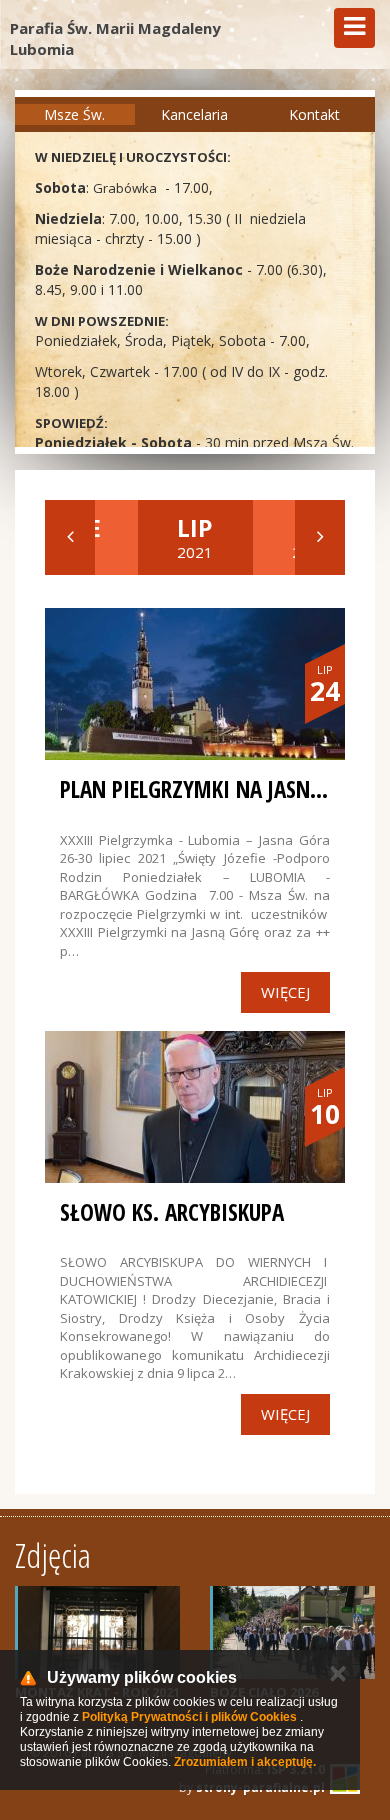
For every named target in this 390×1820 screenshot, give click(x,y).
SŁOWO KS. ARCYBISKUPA (172, 1212)
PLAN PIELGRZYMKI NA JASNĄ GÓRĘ (218, 789)
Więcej (285, 992)
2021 (195, 537)
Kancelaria (194, 114)
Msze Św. (74, 114)
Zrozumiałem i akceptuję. (245, 1762)
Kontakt (314, 114)
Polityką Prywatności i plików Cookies (189, 1717)
